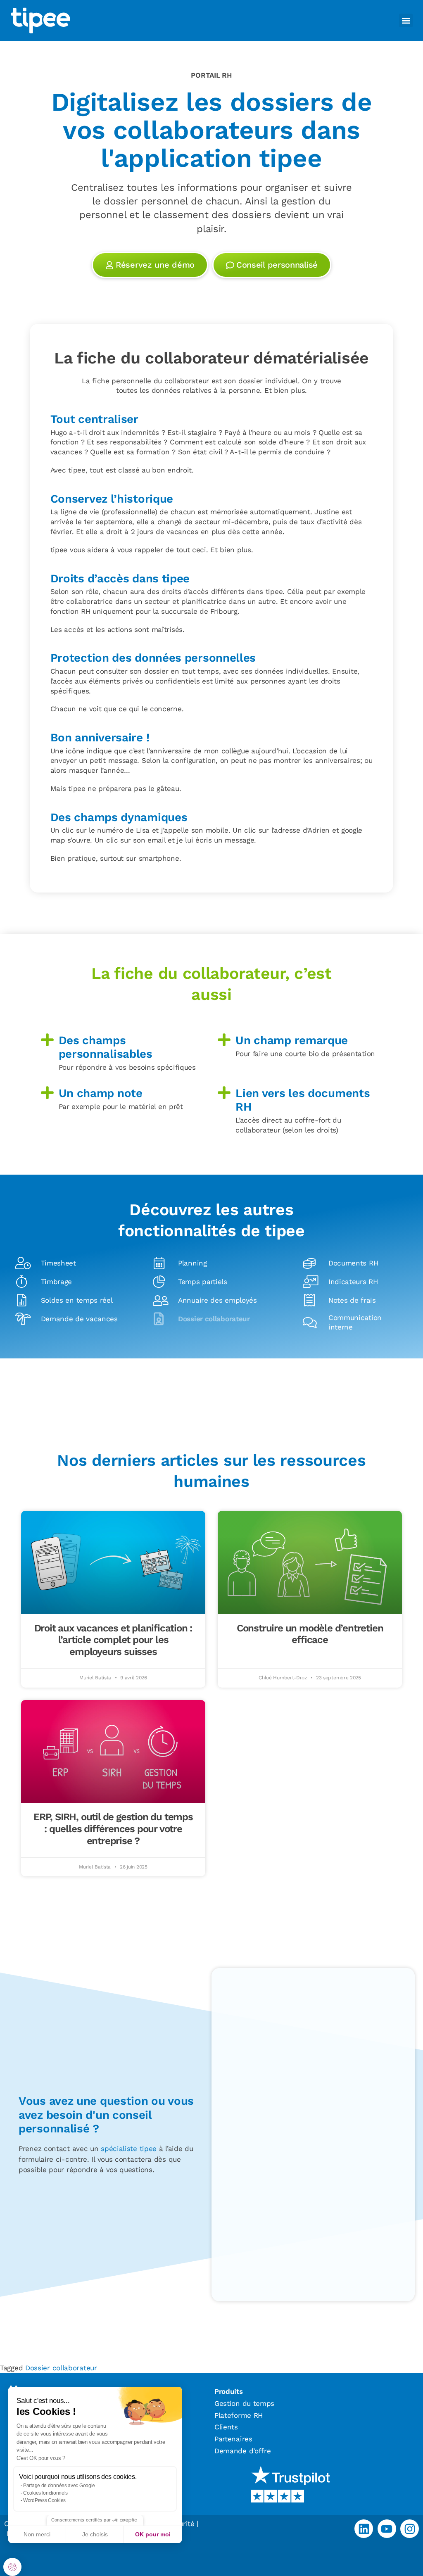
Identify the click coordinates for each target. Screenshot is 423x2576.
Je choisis (95, 2534)
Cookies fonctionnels (45, 2493)
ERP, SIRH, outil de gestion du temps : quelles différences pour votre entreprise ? (113, 1829)
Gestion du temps (244, 2403)
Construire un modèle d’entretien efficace (310, 1634)
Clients (226, 2427)
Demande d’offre (243, 2451)
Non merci (37, 2534)
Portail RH (211, 75)
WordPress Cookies (44, 2500)
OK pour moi (153, 2534)
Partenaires (233, 2439)
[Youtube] (387, 2529)
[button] (12, 2567)
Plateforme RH (239, 2415)
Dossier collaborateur (61, 2368)
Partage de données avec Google (59, 2486)
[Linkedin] (364, 2529)
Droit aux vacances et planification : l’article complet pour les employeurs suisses (113, 1640)
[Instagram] (410, 2529)
